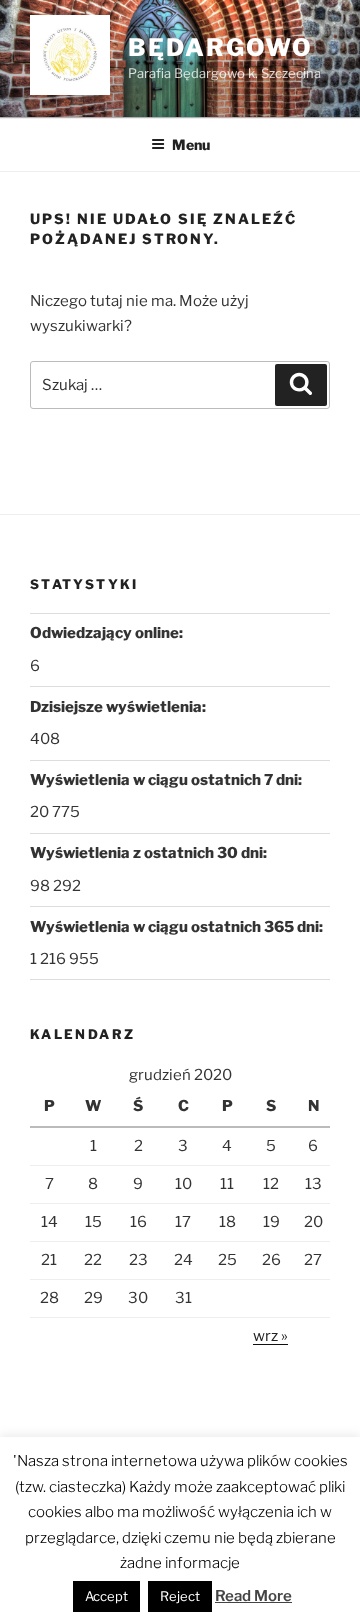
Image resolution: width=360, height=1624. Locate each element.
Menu (191, 144)
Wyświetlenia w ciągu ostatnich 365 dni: (178, 927)
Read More (253, 1596)
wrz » (270, 1336)
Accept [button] (106, 1596)
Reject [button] (180, 1596)
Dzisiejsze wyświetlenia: (119, 707)
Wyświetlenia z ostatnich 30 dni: (150, 853)
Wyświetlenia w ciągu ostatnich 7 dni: (167, 780)
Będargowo (220, 47)
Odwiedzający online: (108, 633)
